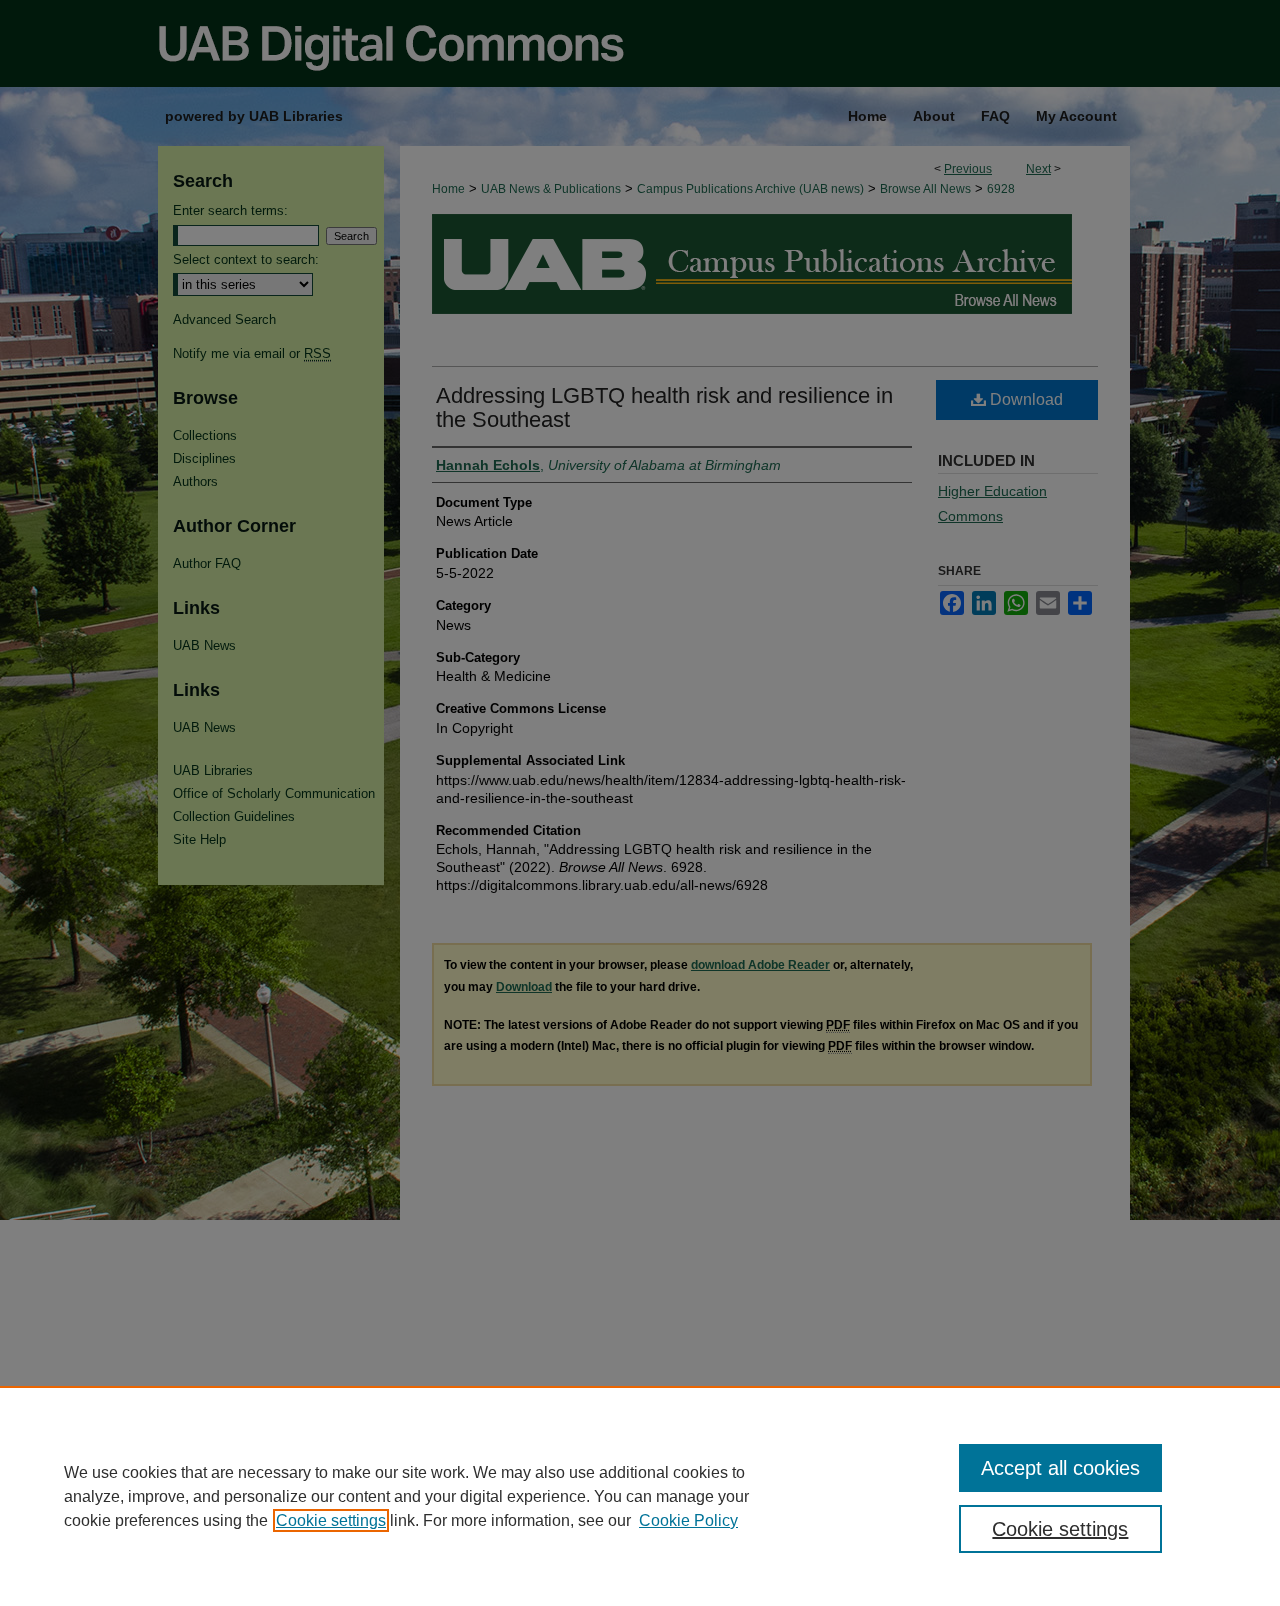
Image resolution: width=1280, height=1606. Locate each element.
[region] (640, 1496)
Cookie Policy (688, 1520)
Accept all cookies (1060, 1468)
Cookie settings (331, 1520)
